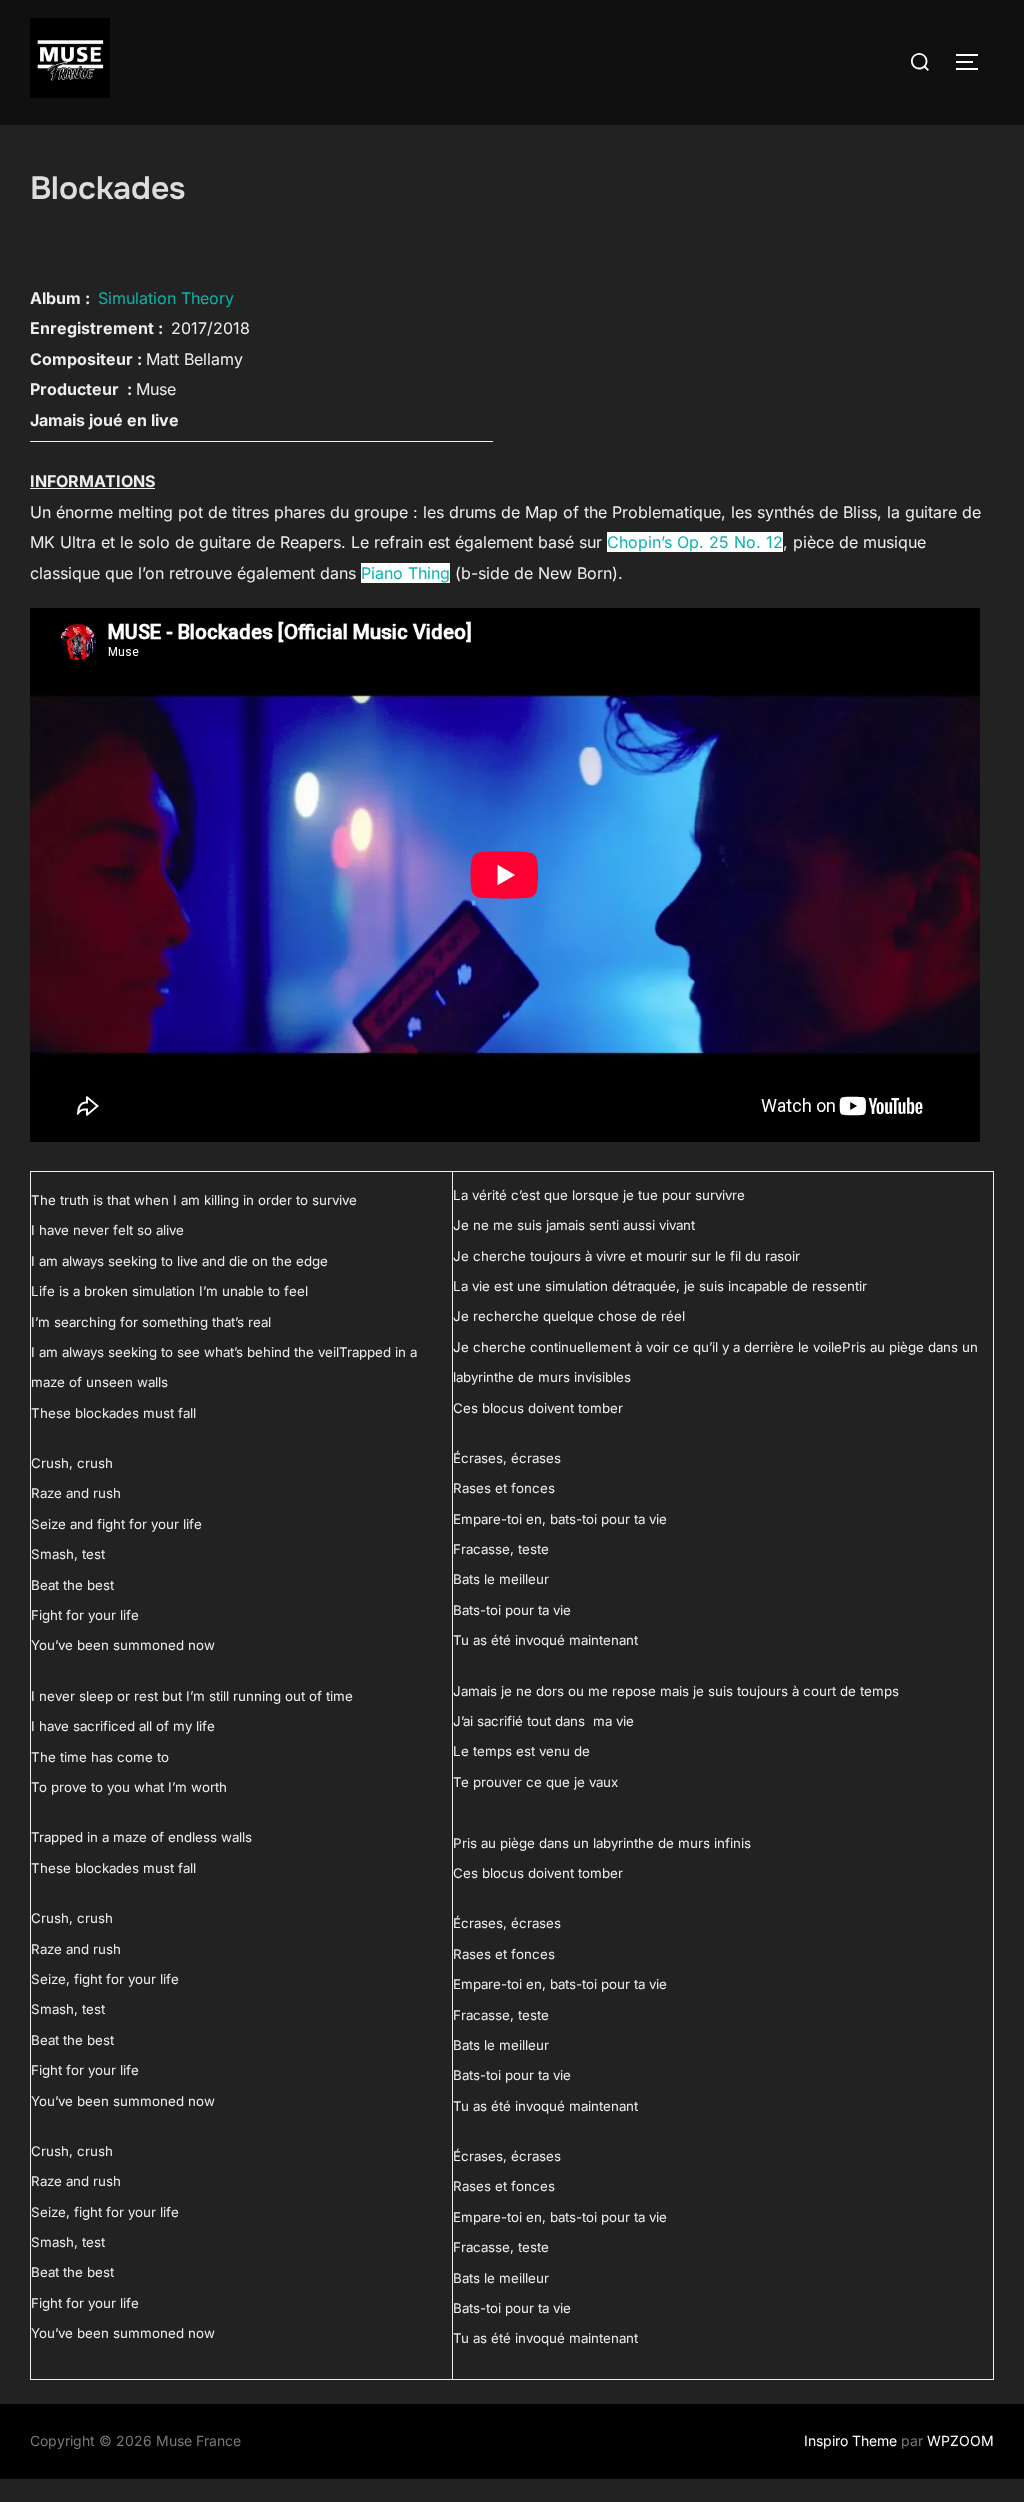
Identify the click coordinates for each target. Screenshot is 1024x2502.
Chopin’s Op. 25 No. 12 (695, 542)
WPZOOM (960, 2440)
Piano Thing (405, 573)
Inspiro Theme (850, 2440)
